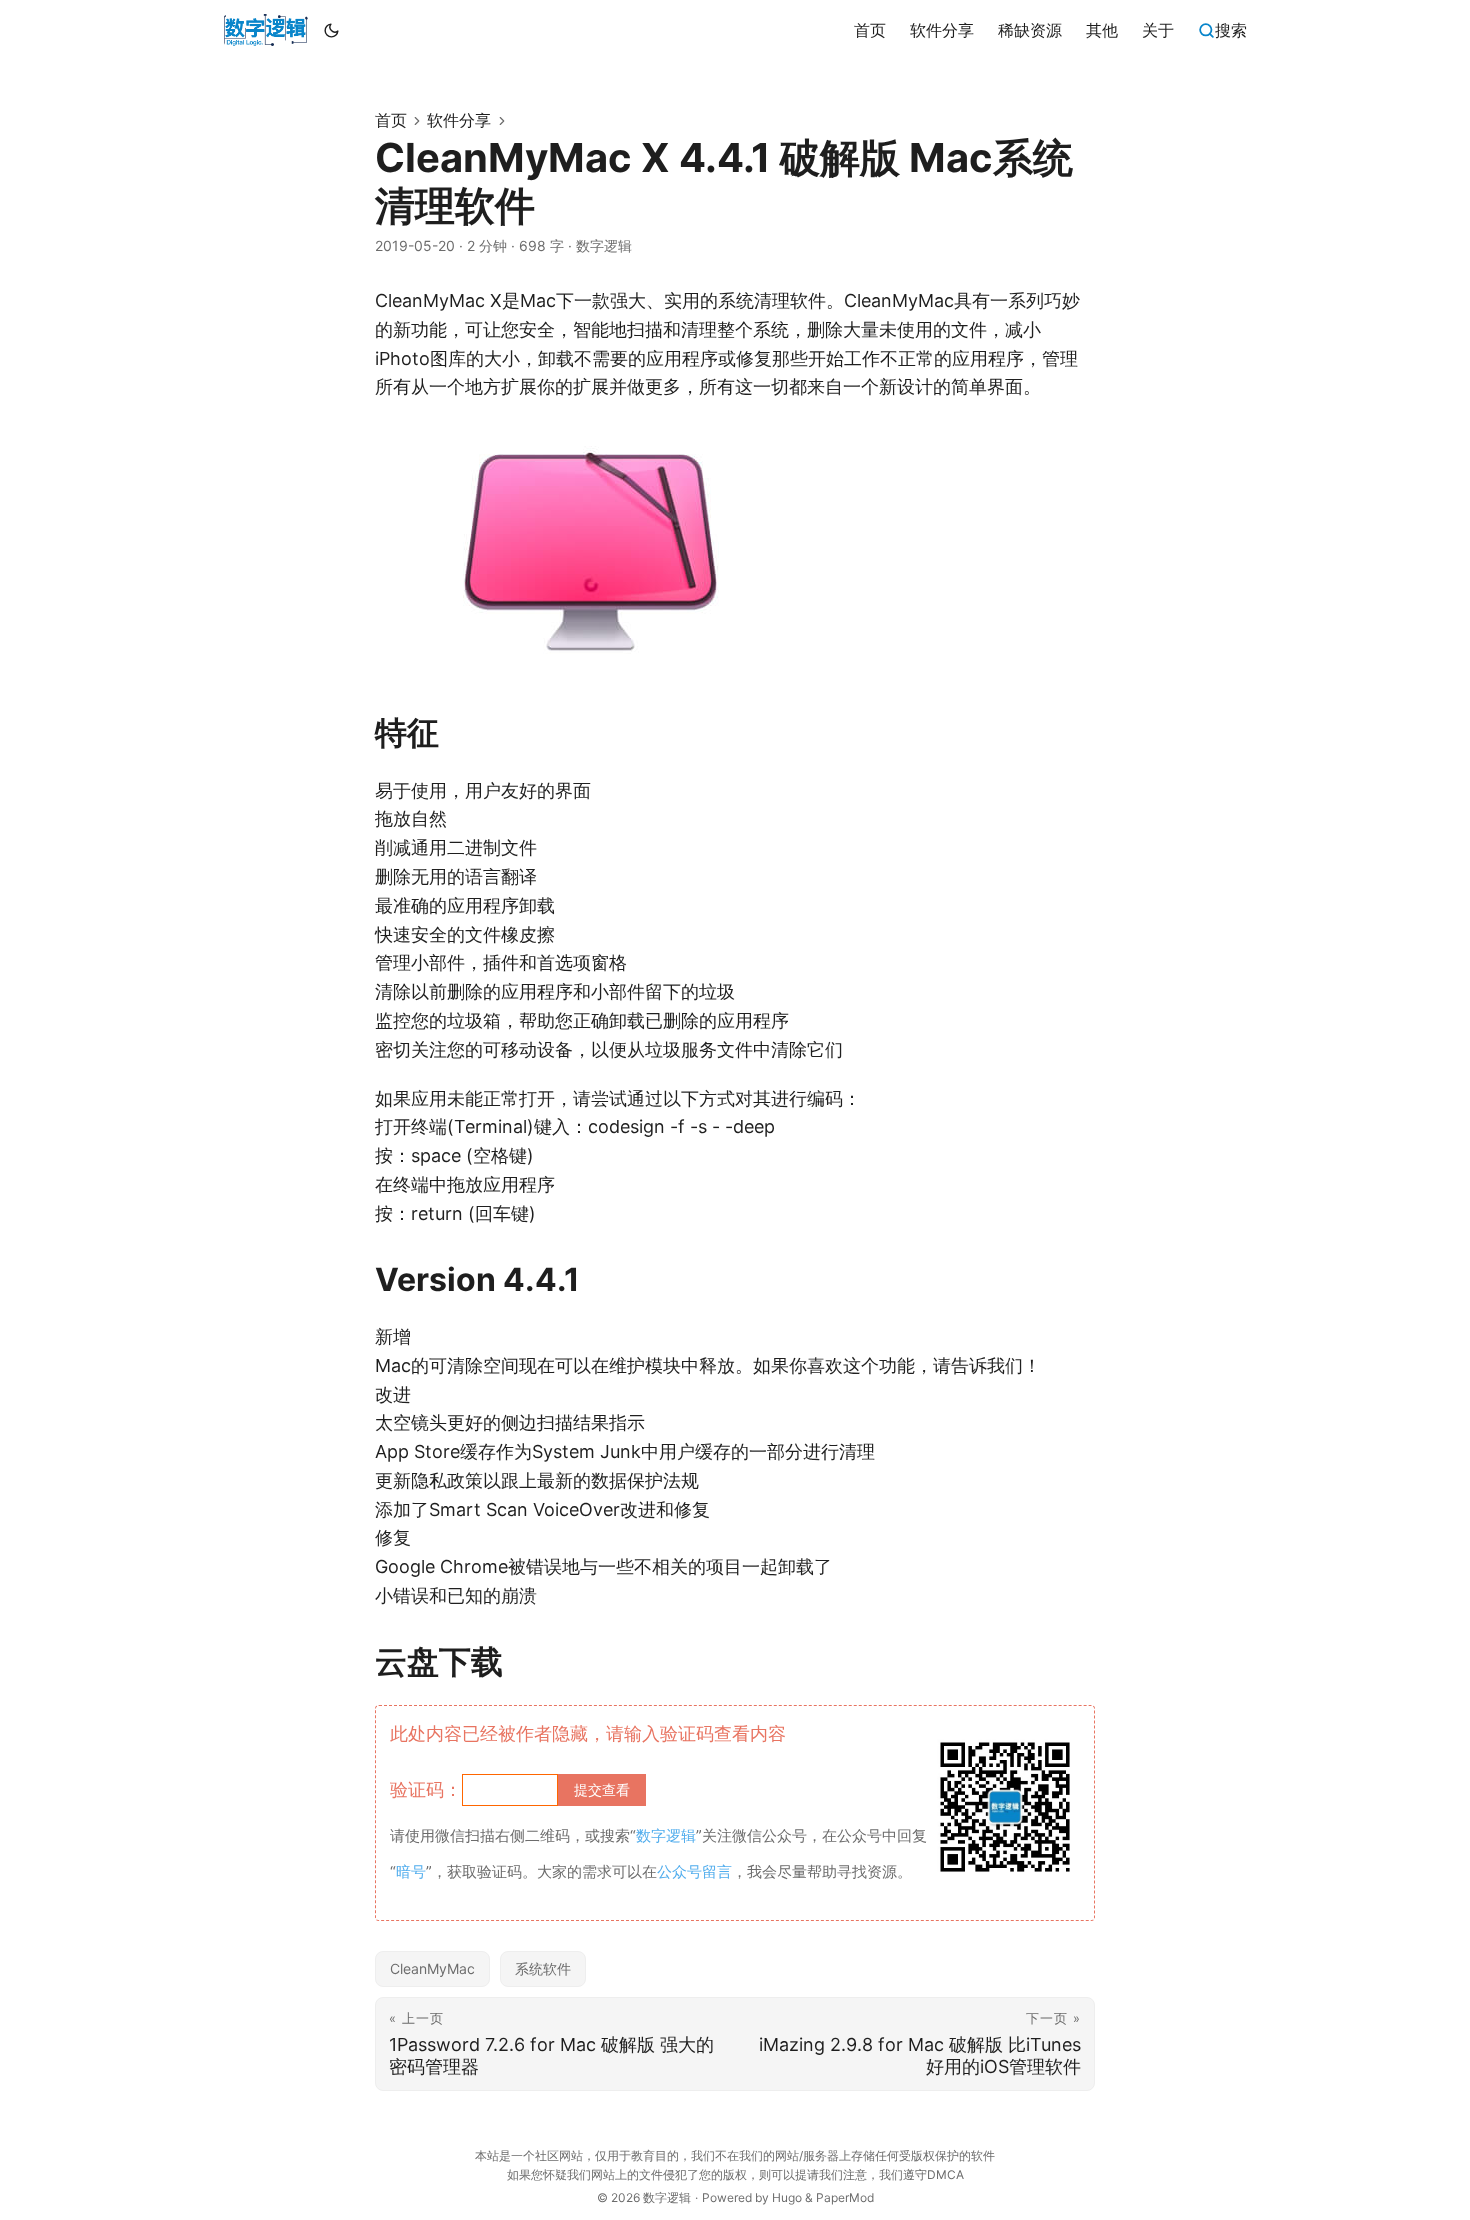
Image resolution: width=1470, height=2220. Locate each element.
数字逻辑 (667, 2197)
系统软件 (543, 1968)
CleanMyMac (432, 1968)
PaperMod (845, 2197)
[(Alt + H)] (265, 30)
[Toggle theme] (332, 30)
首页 (391, 120)
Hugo (787, 2197)
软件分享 (459, 120)
